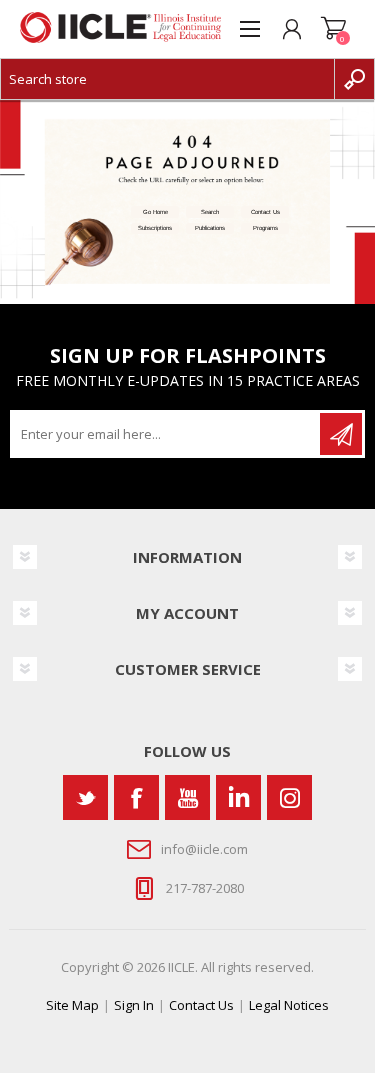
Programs (265, 228)
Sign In (134, 1005)
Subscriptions (155, 228)
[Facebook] (136, 797)
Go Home (155, 212)
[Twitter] (85, 797)
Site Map (72, 1005)
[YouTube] (187, 797)
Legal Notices (289, 1005)
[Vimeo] (238, 797)
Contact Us (265, 212)
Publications (210, 228)
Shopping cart (334, 29)
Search (210, 212)
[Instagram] (289, 797)
